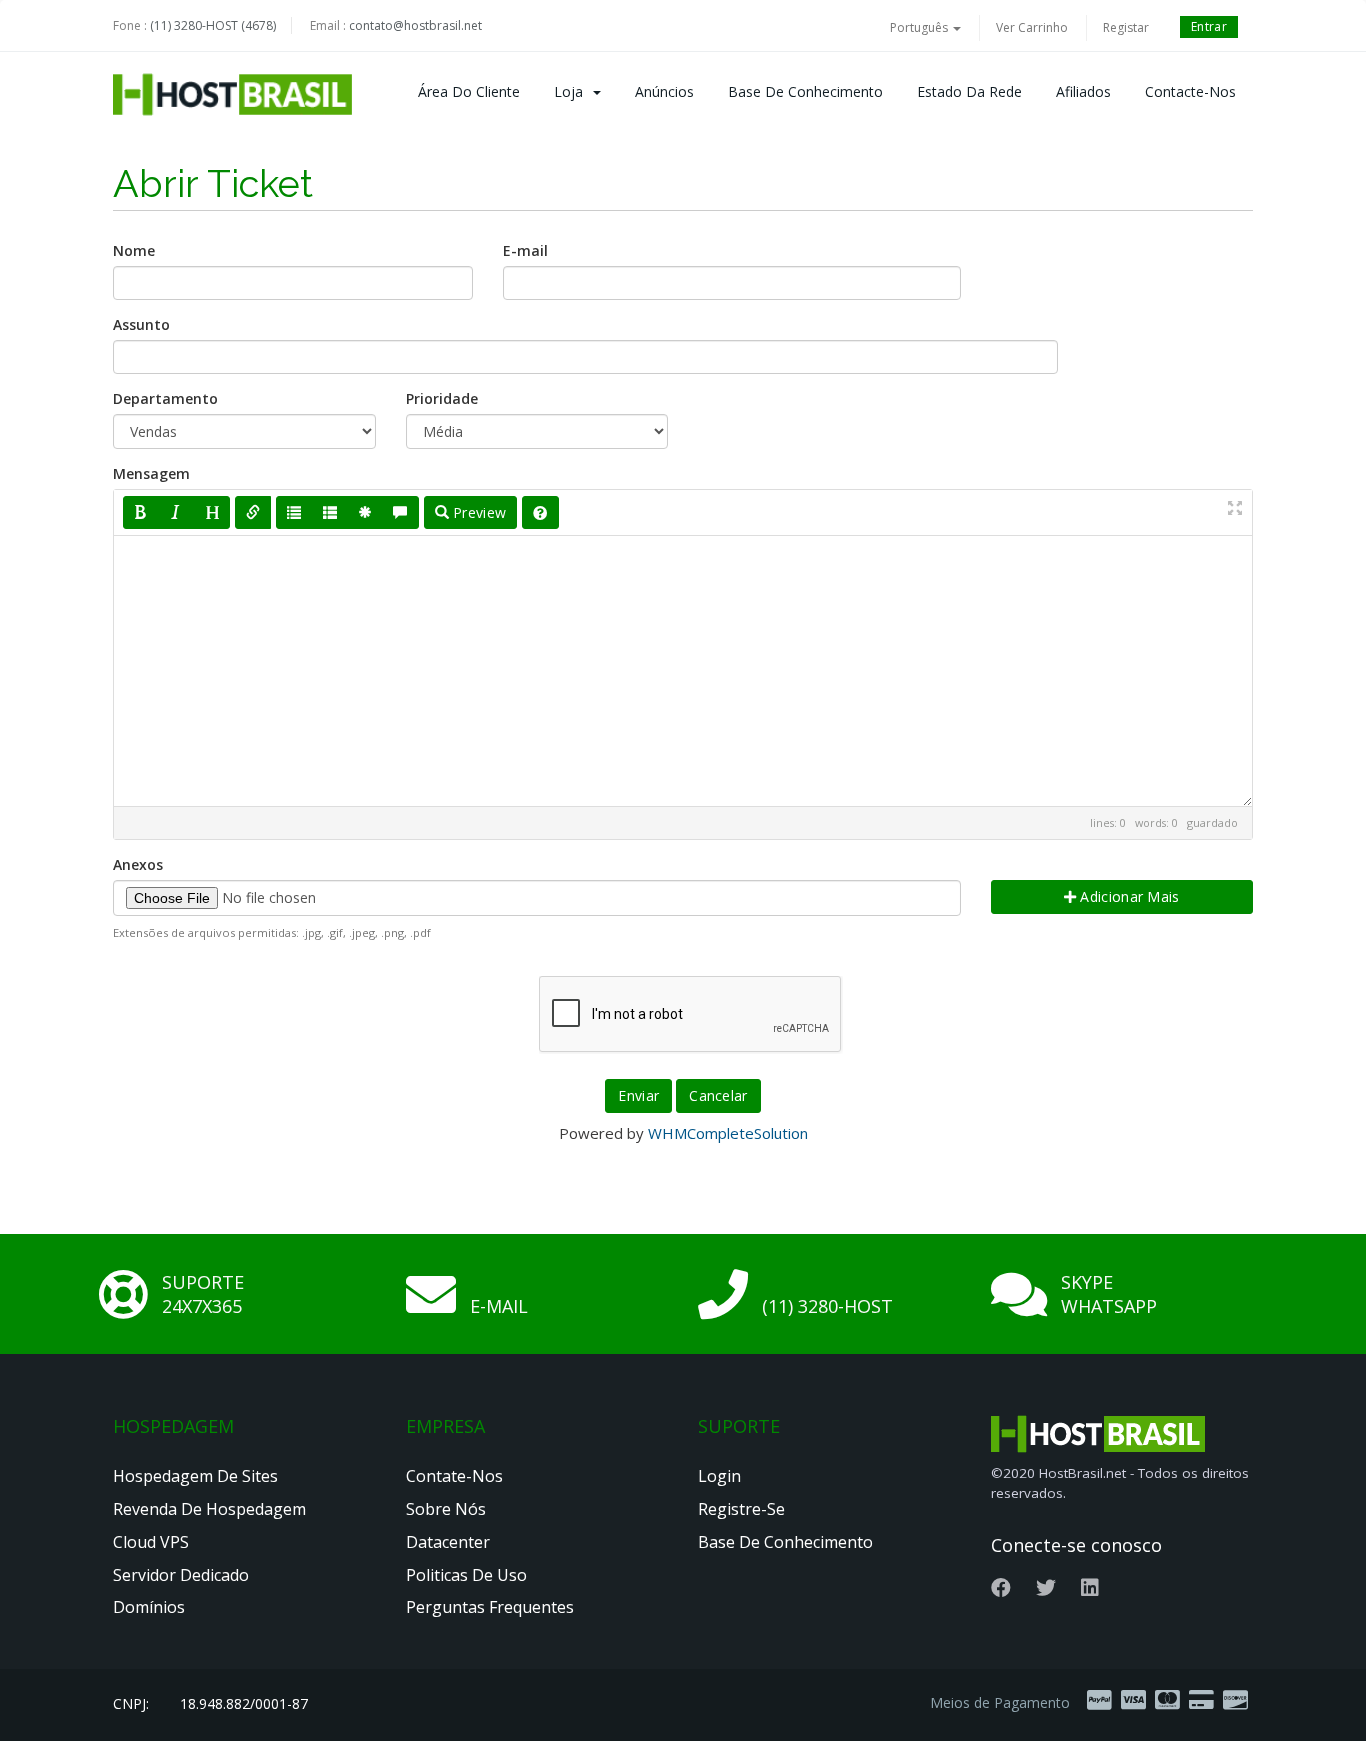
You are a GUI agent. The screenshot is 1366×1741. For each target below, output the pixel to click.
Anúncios (664, 91)
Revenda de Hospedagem (209, 1509)
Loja (572, 91)
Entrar (1209, 26)
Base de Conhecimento (805, 91)
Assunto (141, 324)
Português (920, 27)
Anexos (138, 864)
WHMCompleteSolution (728, 1133)
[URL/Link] (253, 512)
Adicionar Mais (1128, 896)
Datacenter (448, 1542)
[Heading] (212, 512)
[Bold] (141, 512)
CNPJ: (131, 1703)
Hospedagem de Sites (195, 1476)
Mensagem (151, 473)
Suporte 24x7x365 (203, 1294)
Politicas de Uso (466, 1575)
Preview (477, 512)
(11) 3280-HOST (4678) (213, 25)
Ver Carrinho (1032, 27)
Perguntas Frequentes (490, 1607)
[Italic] (176, 512)
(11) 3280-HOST (827, 1306)
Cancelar (718, 1095)
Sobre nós (446, 1509)
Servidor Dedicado (181, 1575)
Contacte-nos (1190, 91)
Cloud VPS (151, 1542)
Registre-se (741, 1509)
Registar (1126, 27)
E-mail (525, 250)
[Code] (365, 512)
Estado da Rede (969, 91)
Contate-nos (454, 1476)
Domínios (149, 1607)
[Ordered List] (330, 512)
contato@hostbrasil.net (415, 25)
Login (719, 1476)
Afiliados (1083, 91)
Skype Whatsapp (1109, 1294)
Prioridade (442, 398)
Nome (134, 250)
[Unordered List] (294, 512)
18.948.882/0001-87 (244, 1703)
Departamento (165, 398)
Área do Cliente (469, 91)
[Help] (540, 512)
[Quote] (400, 512)
